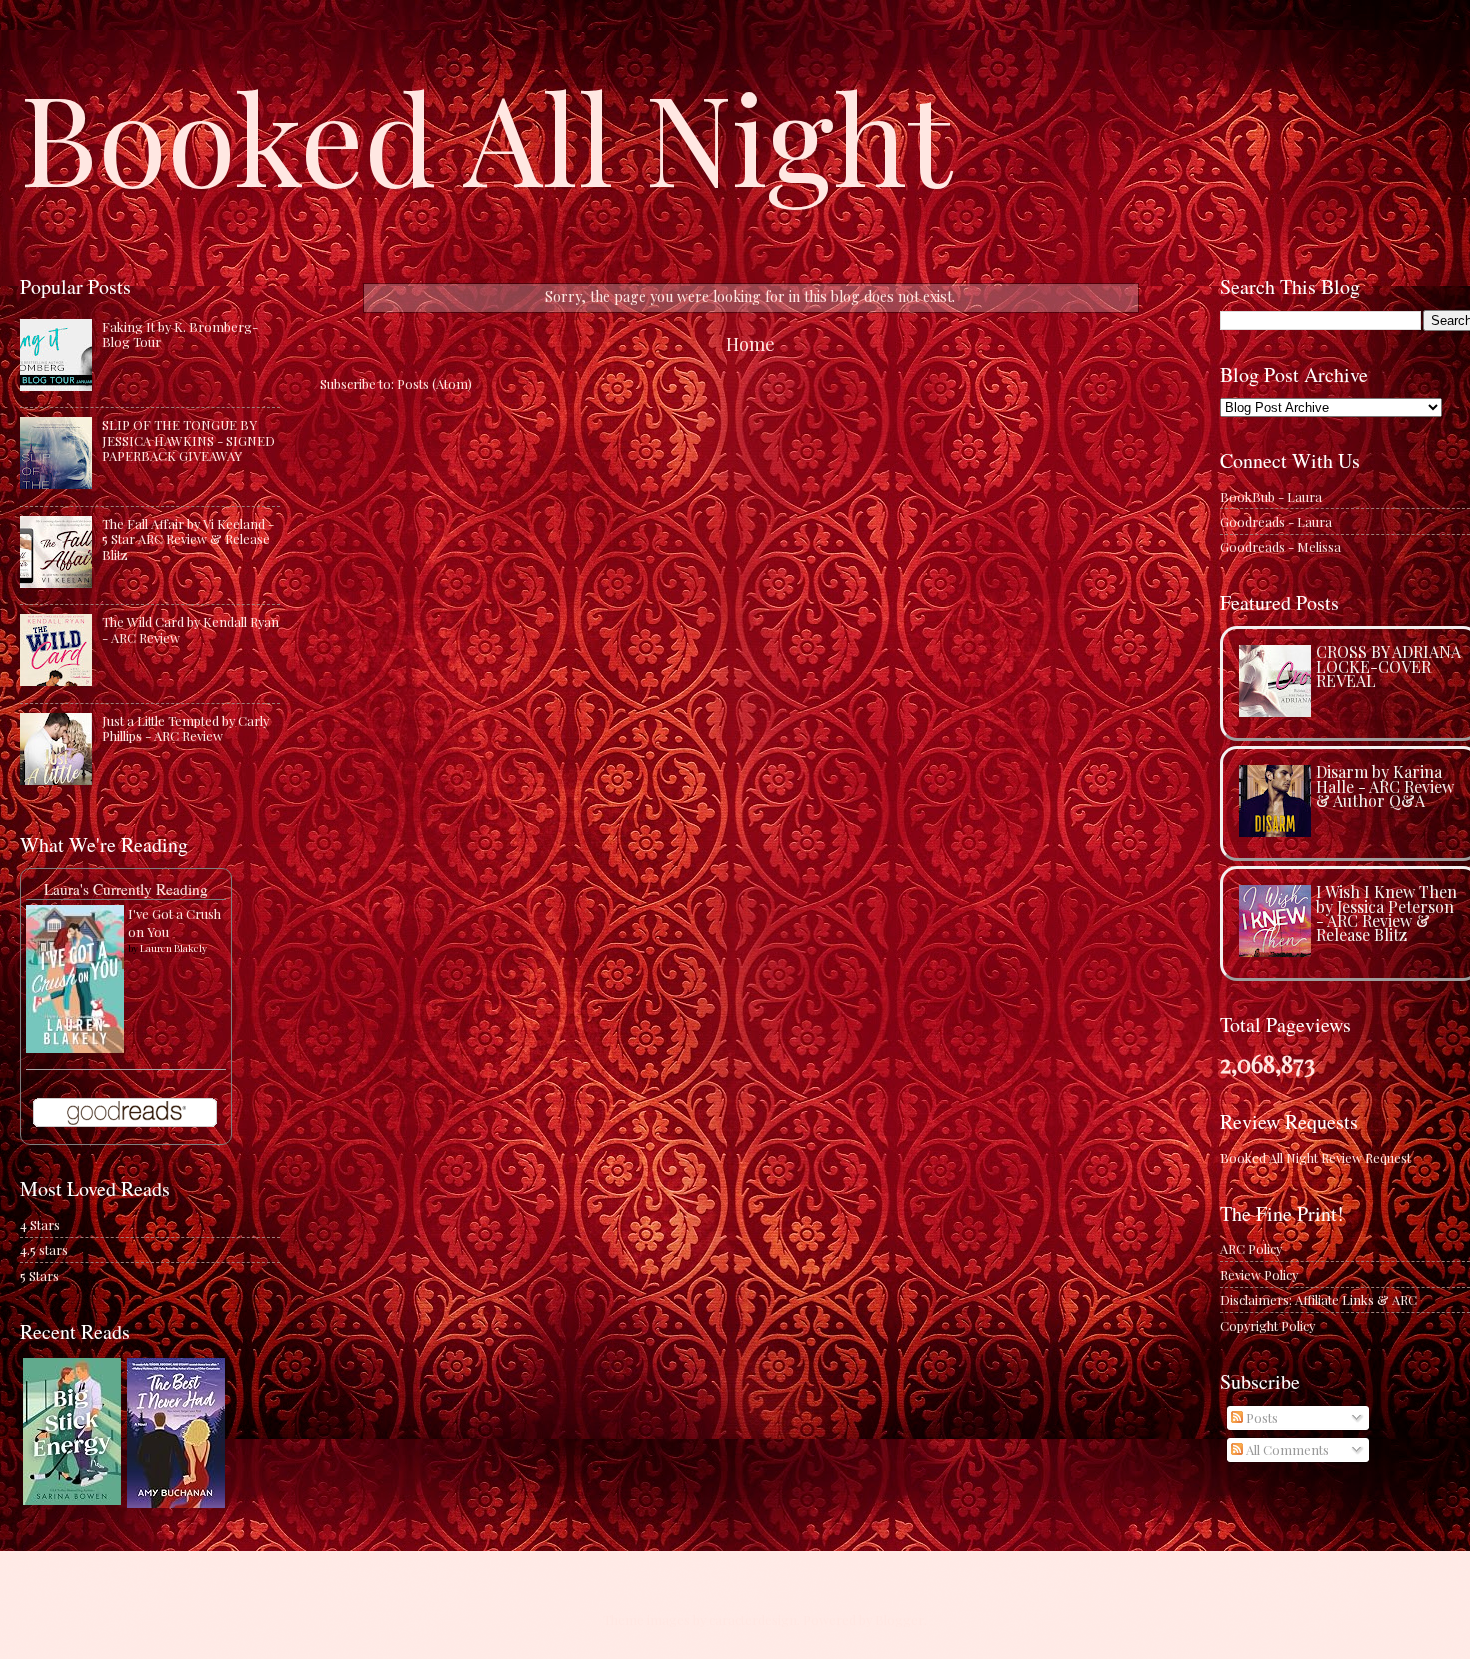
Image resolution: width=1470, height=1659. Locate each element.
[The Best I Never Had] (176, 1502)
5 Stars (39, 1275)
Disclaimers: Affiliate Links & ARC (1318, 1299)
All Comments (1286, 1449)
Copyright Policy (1267, 1325)
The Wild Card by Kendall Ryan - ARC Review (190, 629)
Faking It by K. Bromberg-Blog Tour (180, 334)
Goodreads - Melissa (1280, 546)
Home (750, 343)
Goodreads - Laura (1276, 521)
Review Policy (1259, 1274)
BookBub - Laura (1271, 496)
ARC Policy (1251, 1248)
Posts (1260, 1417)
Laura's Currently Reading (126, 889)
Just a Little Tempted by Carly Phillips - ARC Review (185, 728)
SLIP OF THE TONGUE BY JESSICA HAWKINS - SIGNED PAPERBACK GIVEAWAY (188, 440)
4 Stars (40, 1224)
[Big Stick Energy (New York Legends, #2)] (72, 1499)
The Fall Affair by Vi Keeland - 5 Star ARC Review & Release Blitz (188, 539)
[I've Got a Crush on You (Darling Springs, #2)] (75, 1047)
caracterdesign (753, 1619)
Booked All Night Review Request (1315, 1157)
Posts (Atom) (434, 383)
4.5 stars (44, 1249)
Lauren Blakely (173, 948)
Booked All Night (486, 135)
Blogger (899, 1619)
